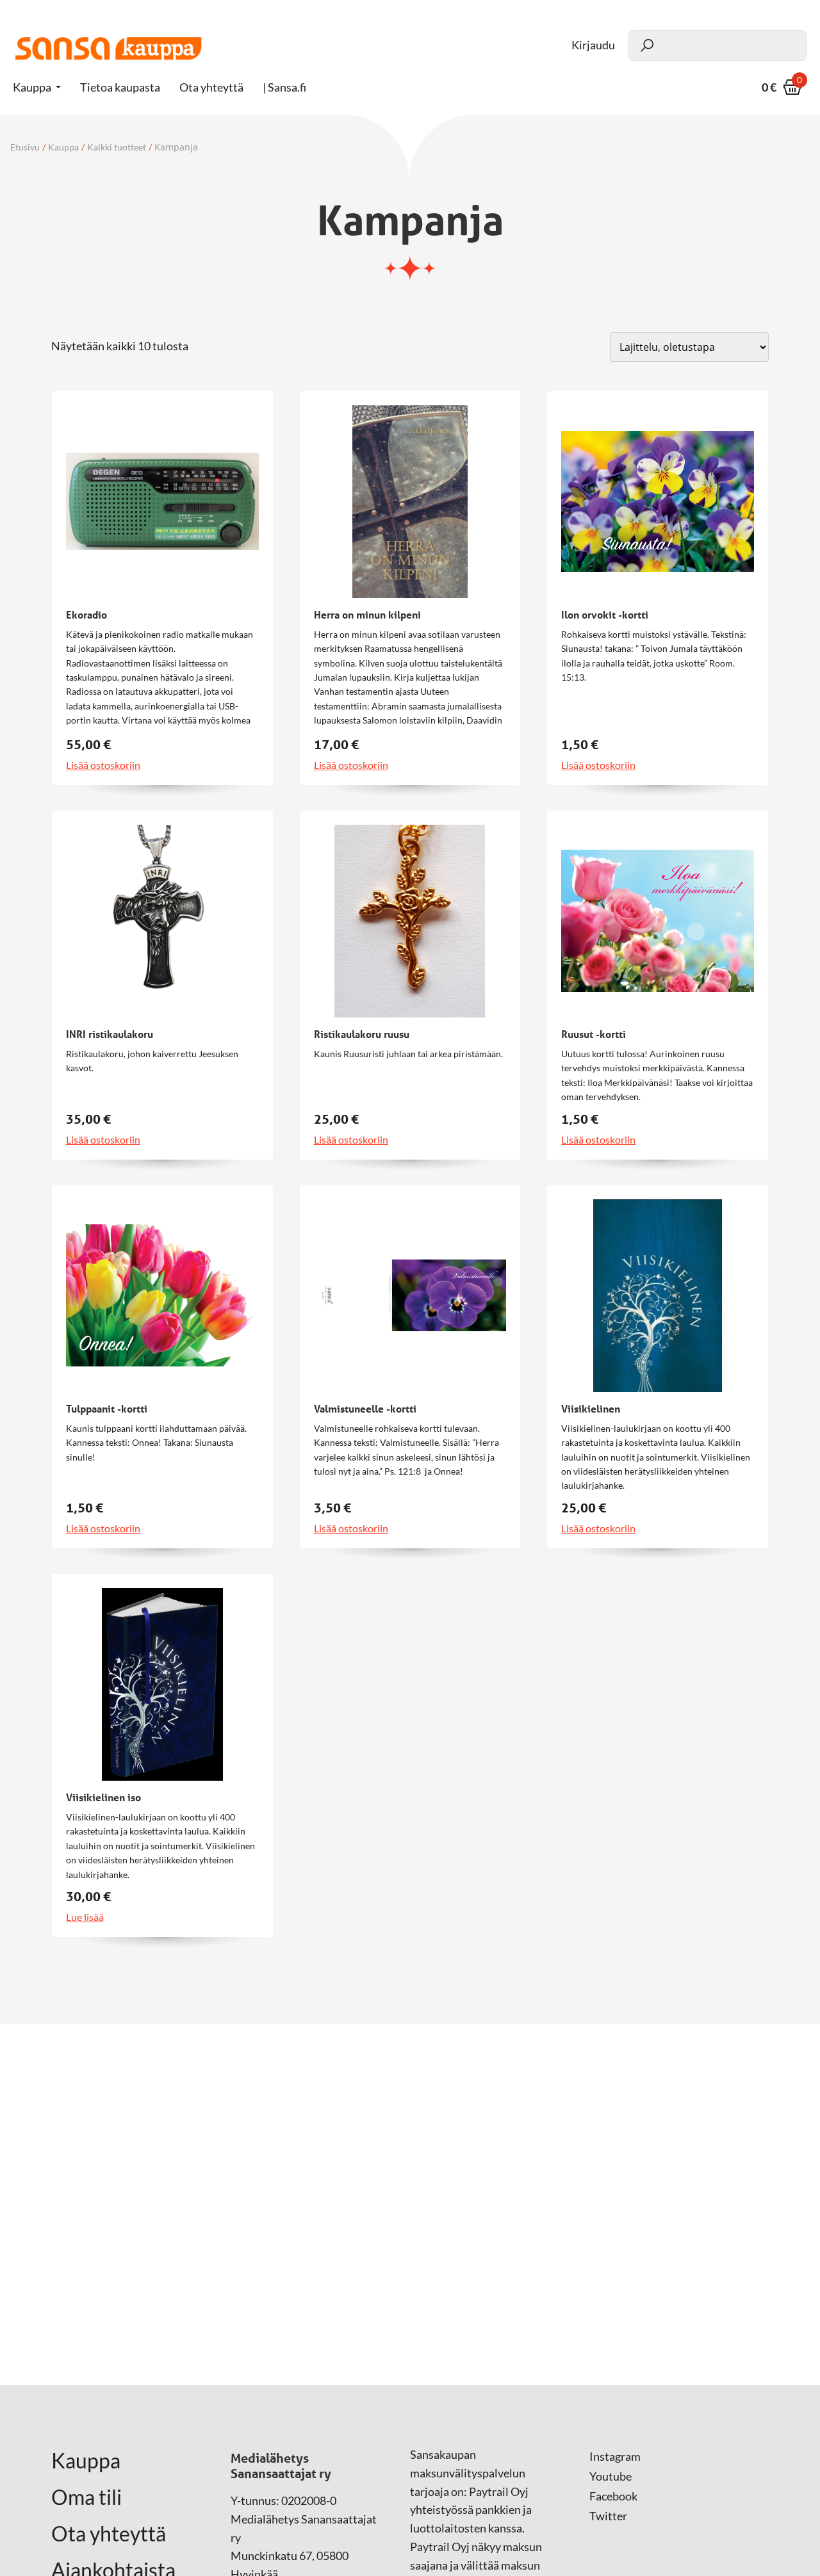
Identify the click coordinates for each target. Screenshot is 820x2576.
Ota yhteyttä (109, 2534)
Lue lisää (85, 1917)
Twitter (608, 2516)
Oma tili (86, 2497)
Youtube (611, 2476)
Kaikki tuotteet (117, 147)
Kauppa (32, 87)
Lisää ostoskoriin (103, 765)
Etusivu (25, 147)
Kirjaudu (593, 45)
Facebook (613, 2496)
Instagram (615, 2456)
